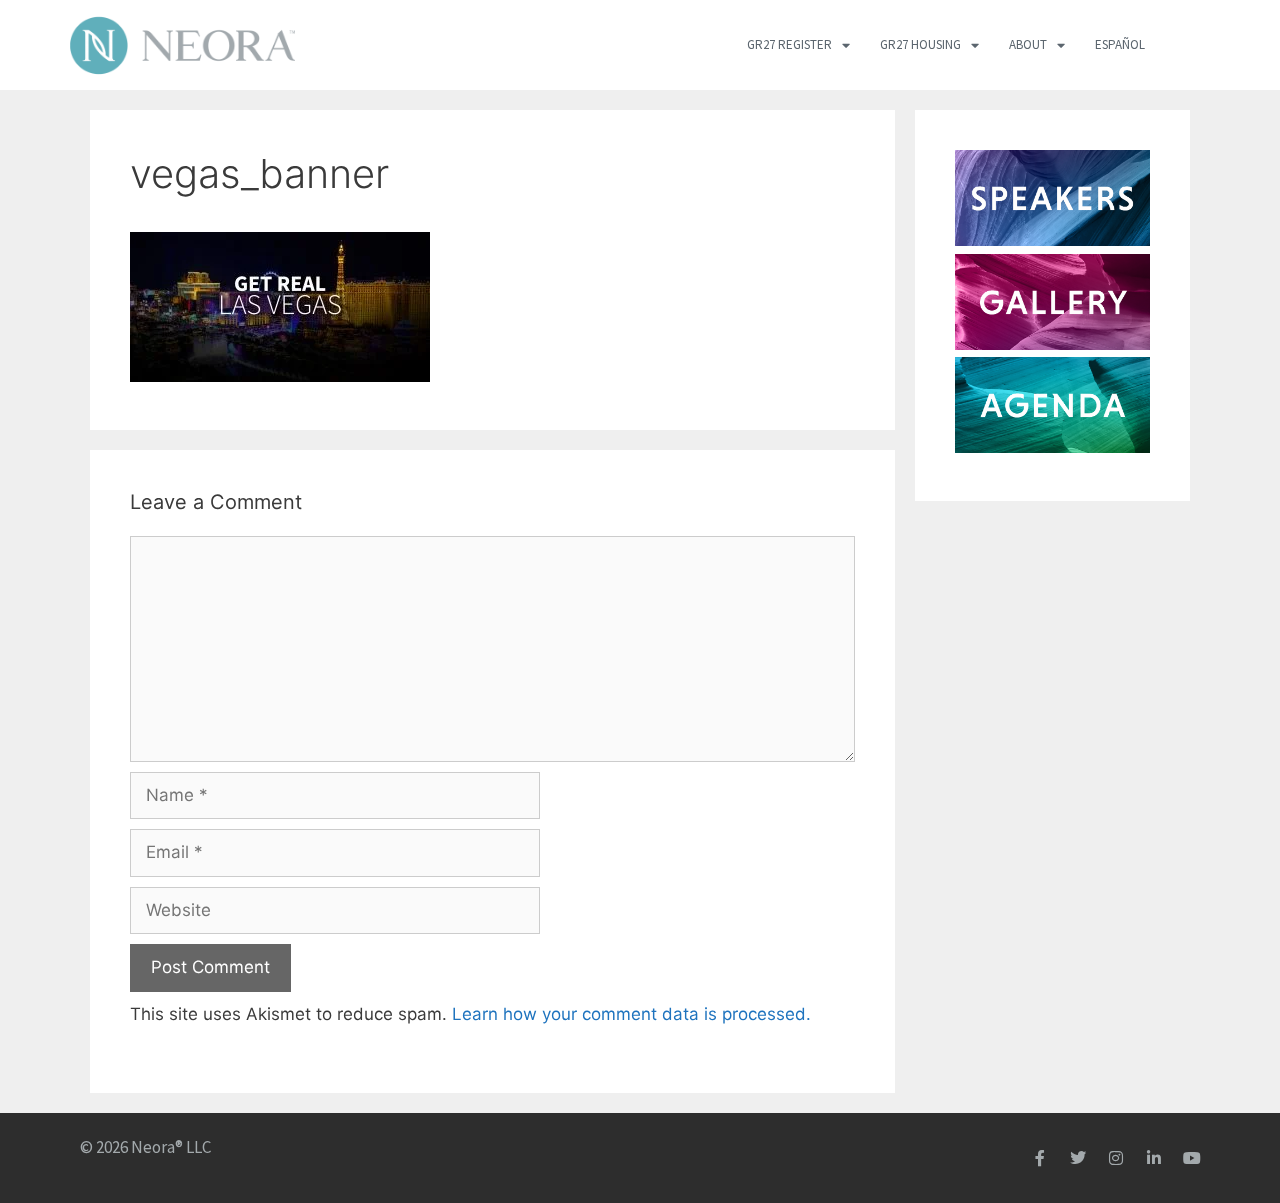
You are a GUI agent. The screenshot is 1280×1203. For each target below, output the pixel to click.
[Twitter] (1078, 1158)
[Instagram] (1116, 1158)
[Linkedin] (1154, 1158)
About (1028, 44)
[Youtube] (1192, 1158)
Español (1120, 44)
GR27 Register (789, 44)
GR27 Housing (920, 44)
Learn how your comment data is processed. (631, 1014)
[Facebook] (1040, 1158)
